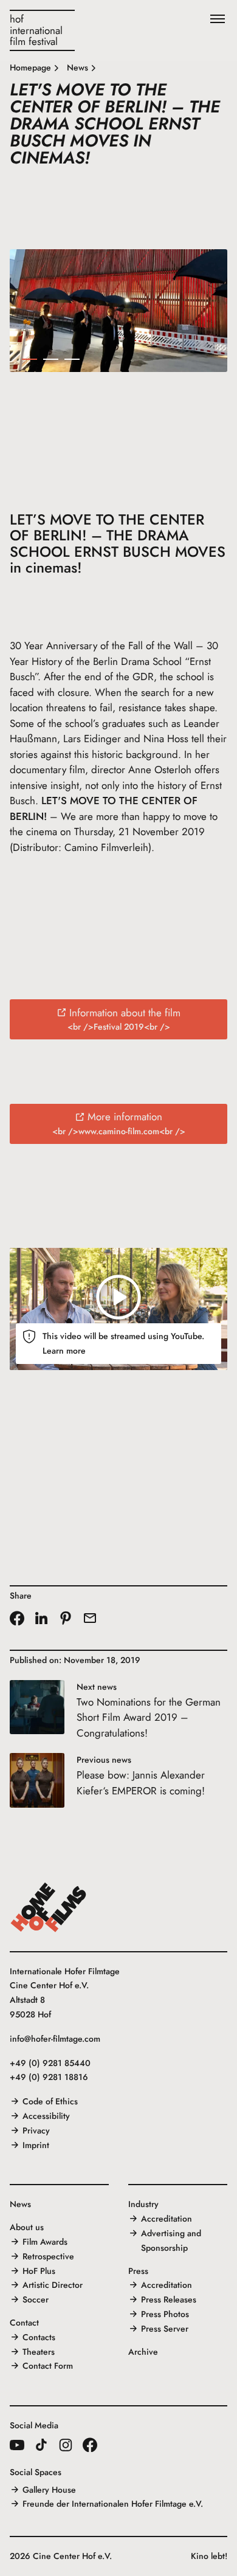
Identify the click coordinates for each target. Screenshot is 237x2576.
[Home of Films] (49, 1907)
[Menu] (218, 19)
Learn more (64, 1351)
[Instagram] (66, 2445)
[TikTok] (41, 2445)
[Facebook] (90, 2445)
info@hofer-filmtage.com (55, 2039)
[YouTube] (17, 2445)
